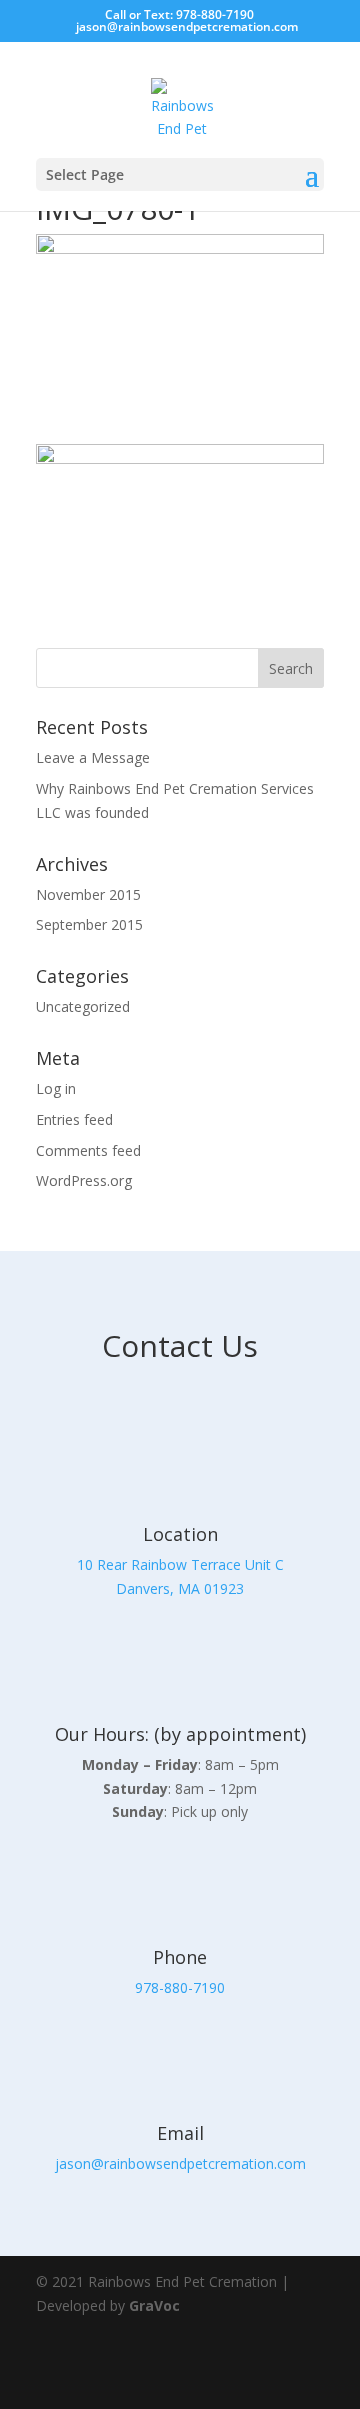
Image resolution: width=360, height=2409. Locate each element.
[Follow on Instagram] (300, 2371)
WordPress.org (84, 1180)
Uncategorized (83, 1006)
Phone (180, 1957)
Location (180, 1534)
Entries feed (74, 1119)
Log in (56, 1088)
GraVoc (154, 2305)
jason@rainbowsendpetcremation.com (180, 2163)
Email (180, 2133)
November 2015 (88, 894)
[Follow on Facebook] (244, 2371)
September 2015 (89, 924)
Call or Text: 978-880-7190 (179, 14)
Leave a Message (93, 757)
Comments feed (88, 1150)
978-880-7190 (180, 1987)
